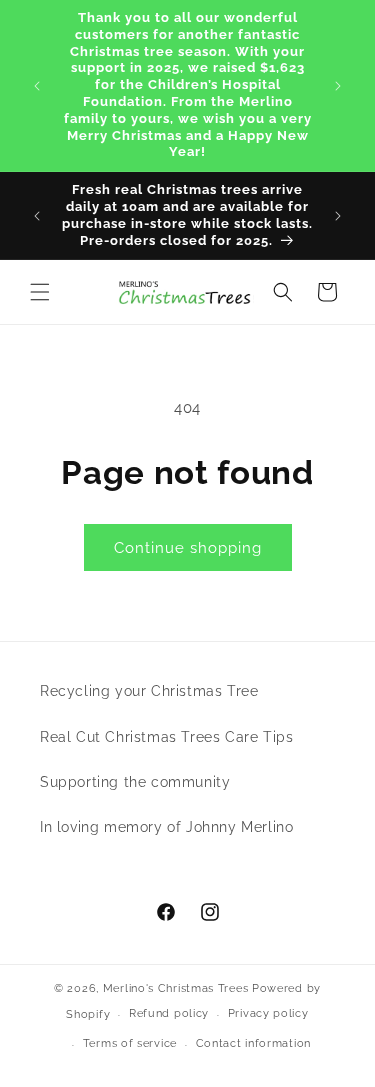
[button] (40, 292)
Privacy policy (268, 1013)
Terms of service (130, 1043)
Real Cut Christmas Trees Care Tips (166, 737)
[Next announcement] (338, 86)
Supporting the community (135, 782)
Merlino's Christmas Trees (176, 988)
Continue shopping (188, 548)
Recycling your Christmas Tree (149, 691)
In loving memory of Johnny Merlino (166, 827)
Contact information (253, 1043)
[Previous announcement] (37, 86)
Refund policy (169, 1013)
